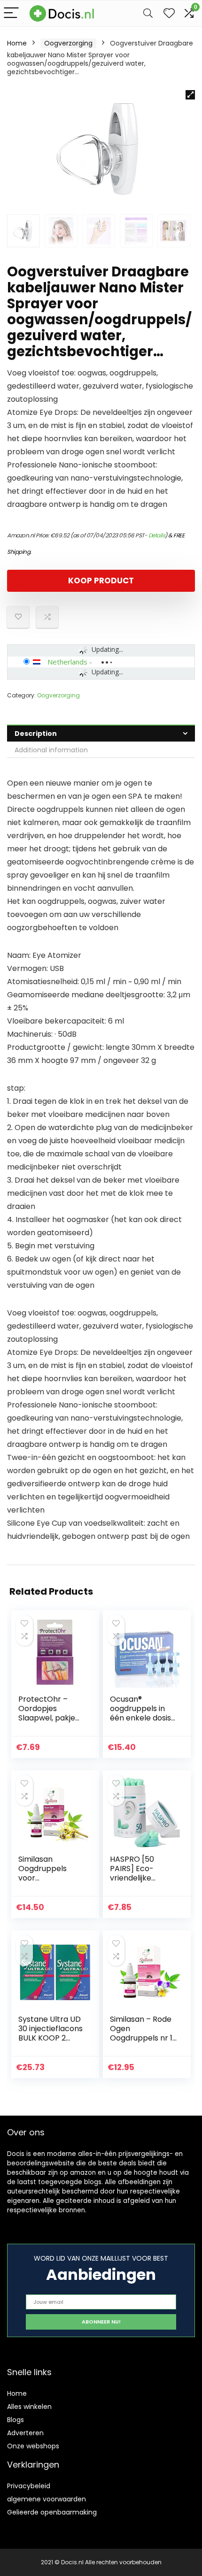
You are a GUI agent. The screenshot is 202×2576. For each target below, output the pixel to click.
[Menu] (11, 13)
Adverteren (25, 2433)
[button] (190, 95)
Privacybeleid (29, 2486)
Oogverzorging (68, 43)
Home (17, 43)
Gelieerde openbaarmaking (52, 2512)
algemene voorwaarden (47, 2499)
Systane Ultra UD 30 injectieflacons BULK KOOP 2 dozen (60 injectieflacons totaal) (50, 2043)
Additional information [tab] (51, 750)
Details (157, 535)
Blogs (16, 2420)
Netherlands (67, 662)
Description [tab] (36, 734)
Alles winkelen (29, 2407)
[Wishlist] (169, 13)
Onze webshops (33, 2446)
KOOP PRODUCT (101, 581)
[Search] (148, 13)
